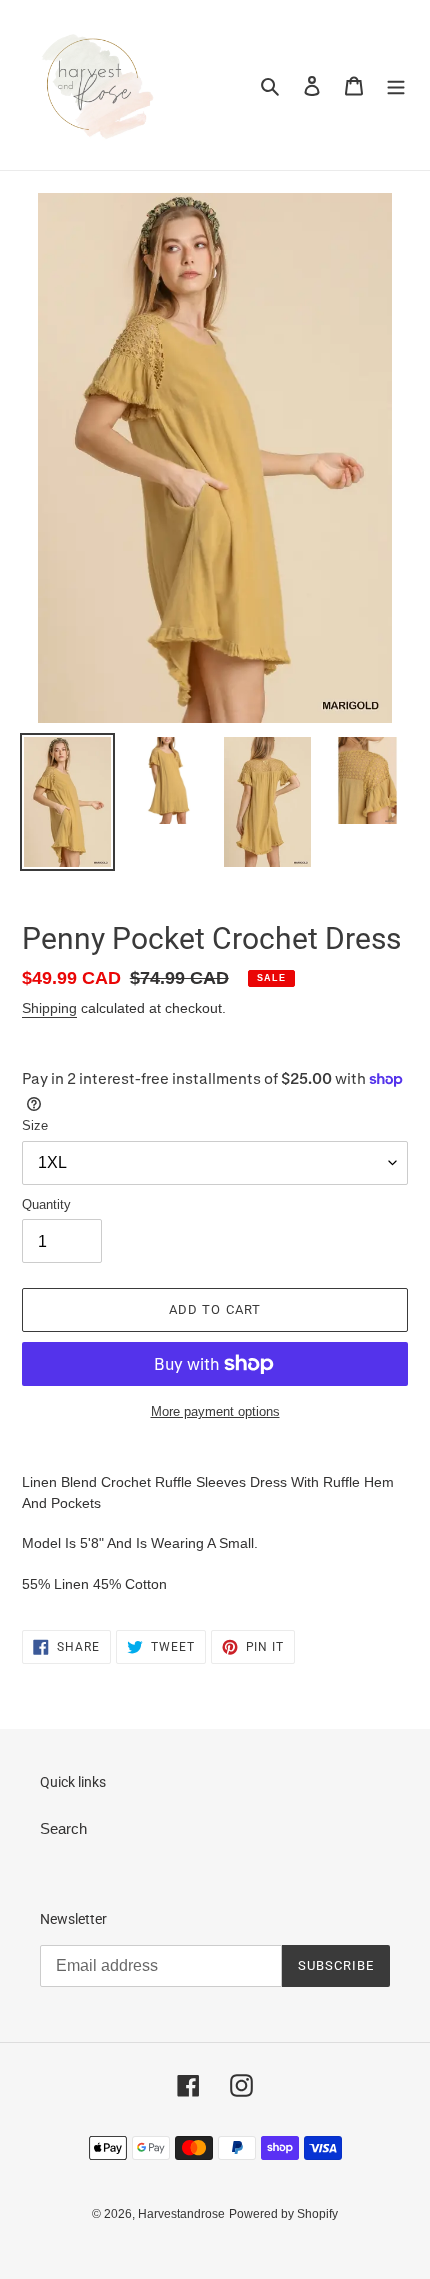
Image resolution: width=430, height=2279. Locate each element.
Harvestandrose (181, 2214)
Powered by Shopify (283, 2214)
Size (35, 1125)
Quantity (46, 1204)
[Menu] (396, 85)
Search (63, 1828)
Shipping (49, 1008)
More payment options (215, 1411)
